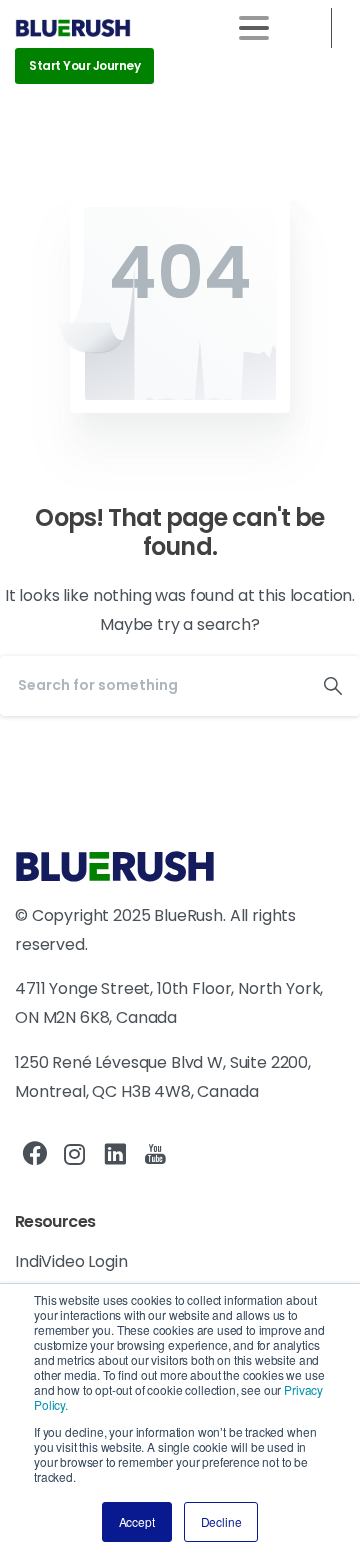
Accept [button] (137, 1521)
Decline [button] (221, 1521)
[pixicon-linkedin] (115, 1155)
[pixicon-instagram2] (75, 1155)
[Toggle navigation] (254, 28)
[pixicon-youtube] (155, 1155)
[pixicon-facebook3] (35, 1155)
